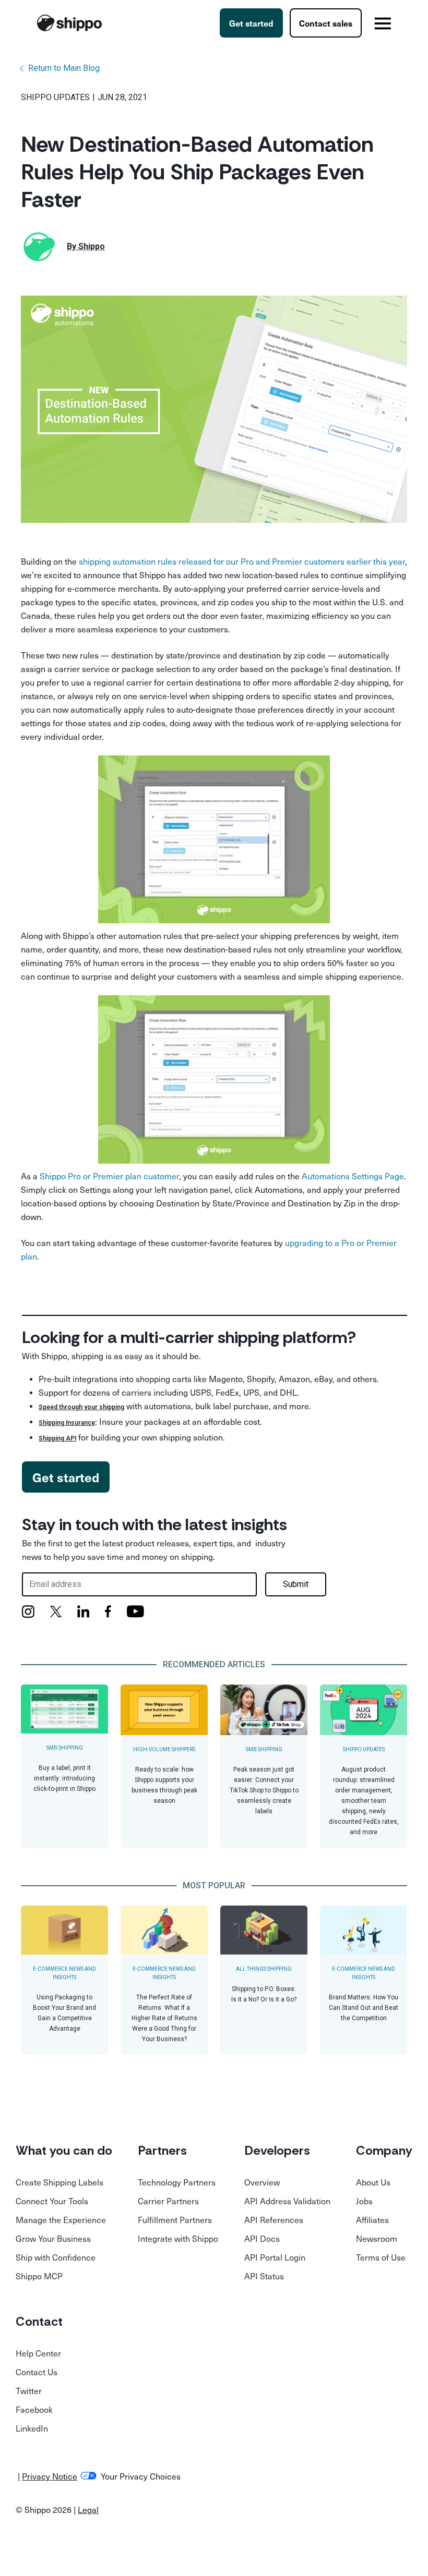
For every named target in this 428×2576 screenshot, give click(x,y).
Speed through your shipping (81, 1407)
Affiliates (372, 2219)
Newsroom (377, 2238)
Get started (251, 23)
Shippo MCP (39, 2276)
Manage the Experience (61, 2219)
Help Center (38, 2353)
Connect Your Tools (52, 2201)
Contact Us (37, 2372)
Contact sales (326, 23)
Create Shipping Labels (60, 2182)
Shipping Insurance (67, 1423)
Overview (262, 2182)
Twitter (29, 2390)
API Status (264, 2276)
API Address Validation (287, 2201)
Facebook (34, 2409)
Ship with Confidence (56, 2257)
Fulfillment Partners (175, 2219)
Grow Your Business (53, 2238)
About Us (373, 2182)
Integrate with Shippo (178, 2238)
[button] (383, 23)
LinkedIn (32, 2428)
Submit (296, 1584)
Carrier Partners (168, 2201)
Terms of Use (381, 2257)
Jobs (364, 2201)
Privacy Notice (50, 2476)
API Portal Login (275, 2257)
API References (274, 2219)
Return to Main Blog (64, 68)
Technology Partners (177, 2182)
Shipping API (57, 1438)
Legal (88, 2509)
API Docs (262, 2238)
